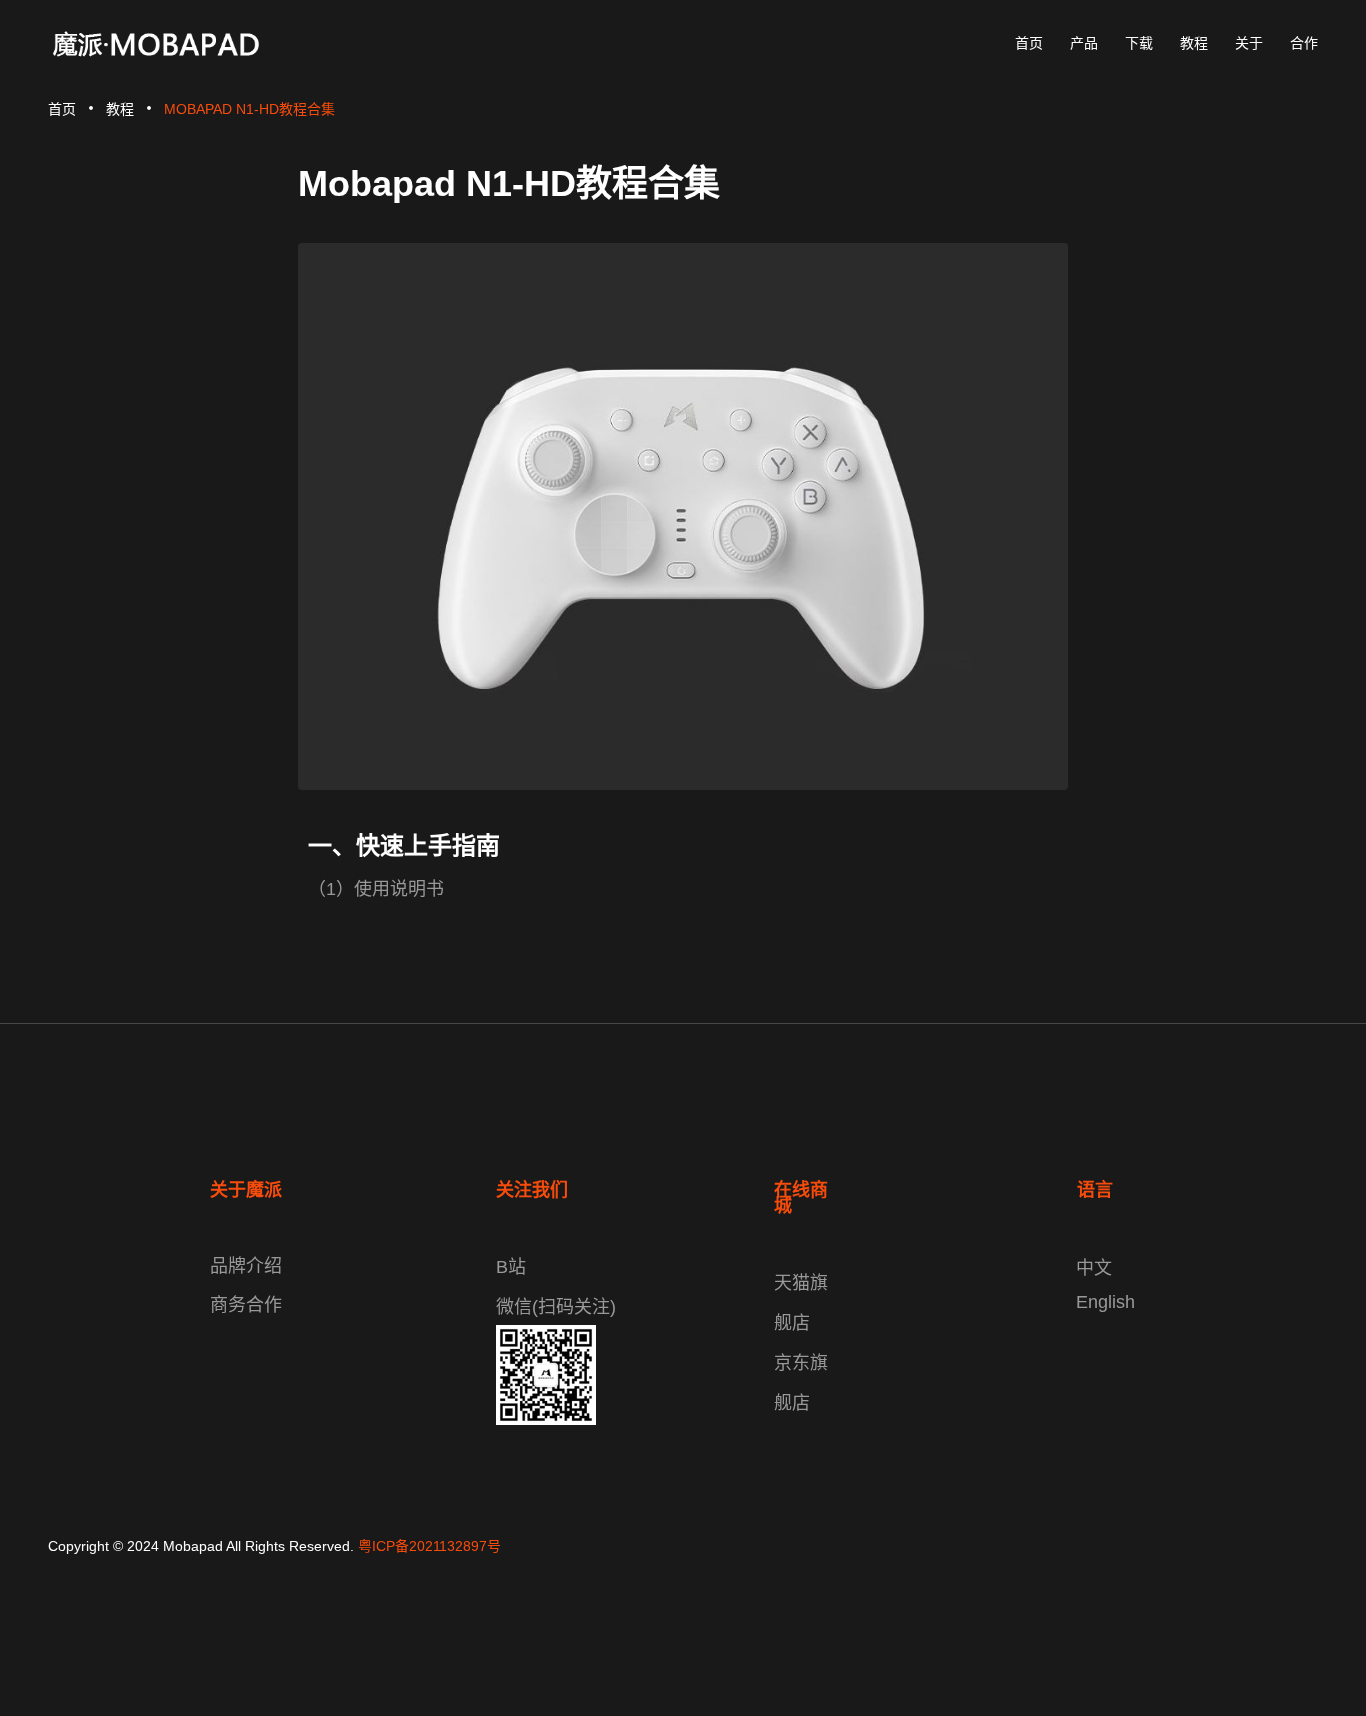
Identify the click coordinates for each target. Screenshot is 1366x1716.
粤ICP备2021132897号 (429, 1546)
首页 (62, 109)
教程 (120, 109)
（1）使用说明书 (376, 889)
